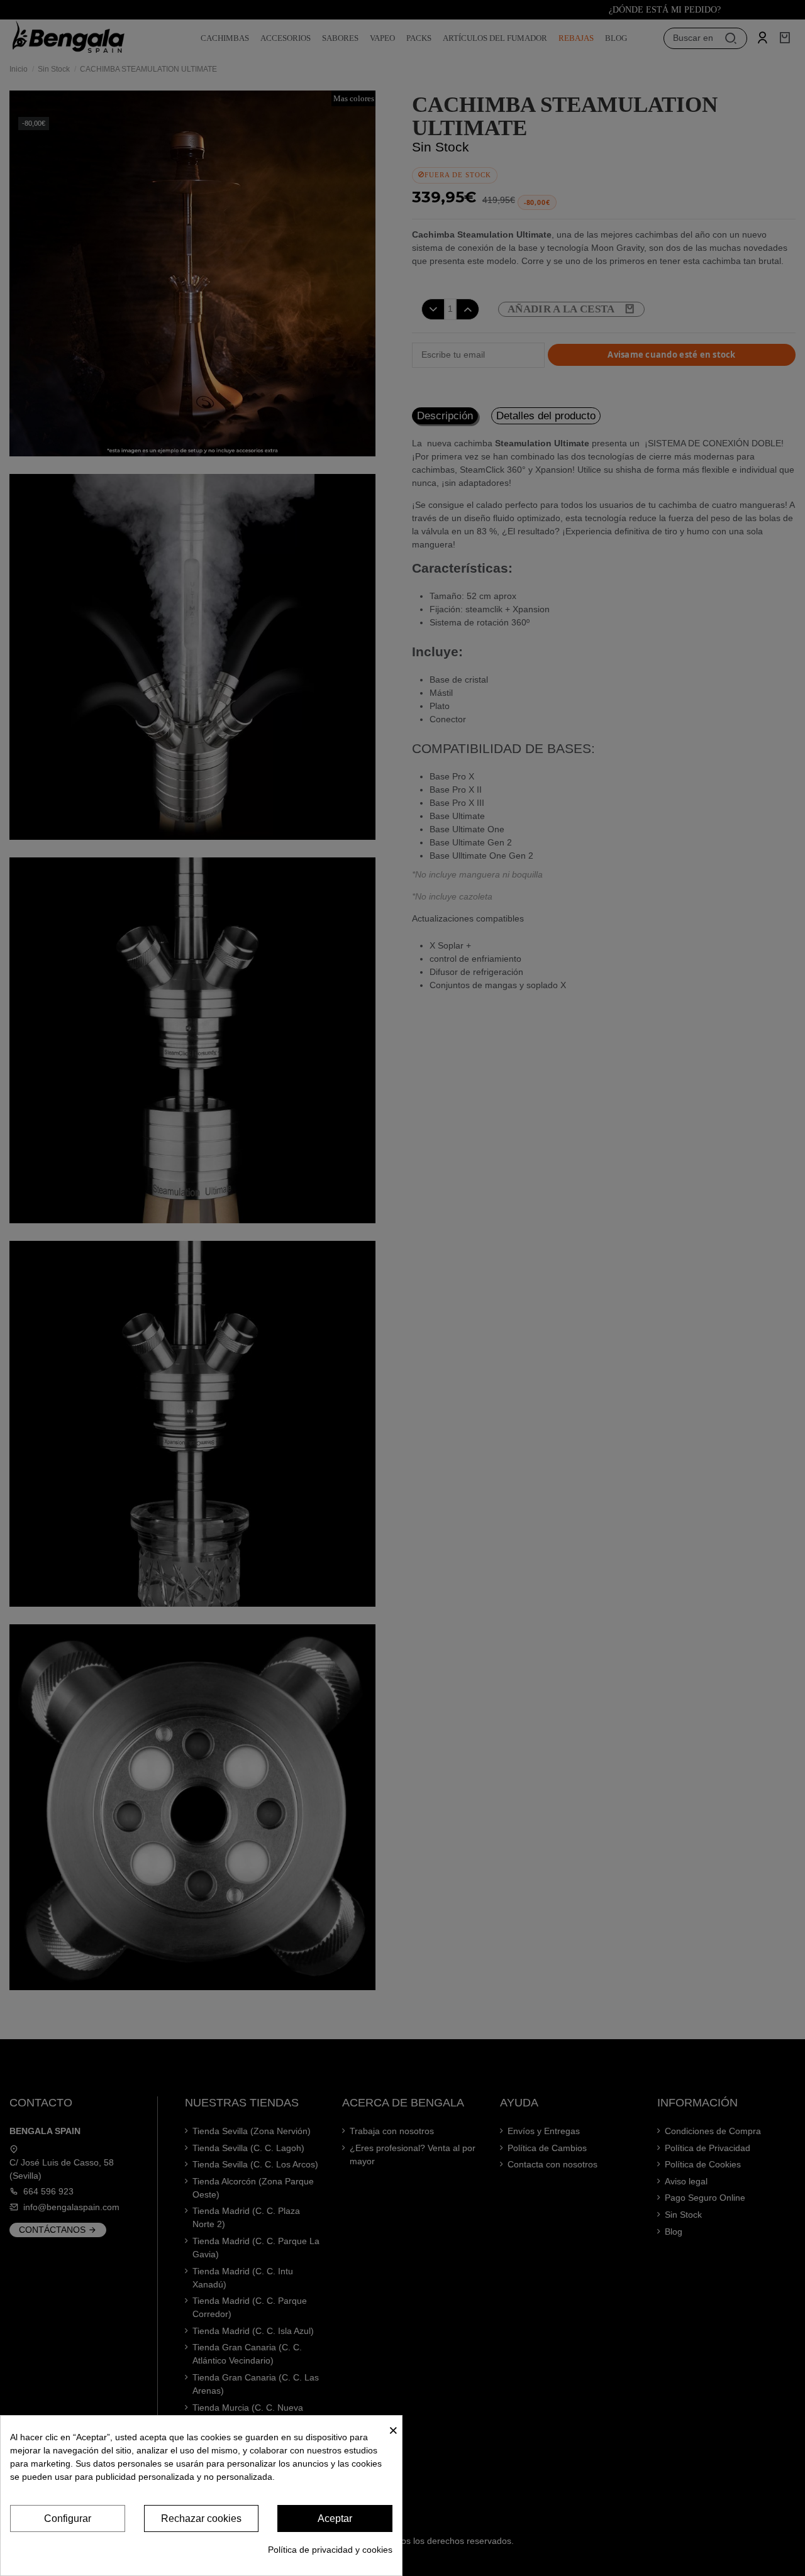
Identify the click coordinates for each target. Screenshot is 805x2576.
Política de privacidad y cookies (330, 2550)
